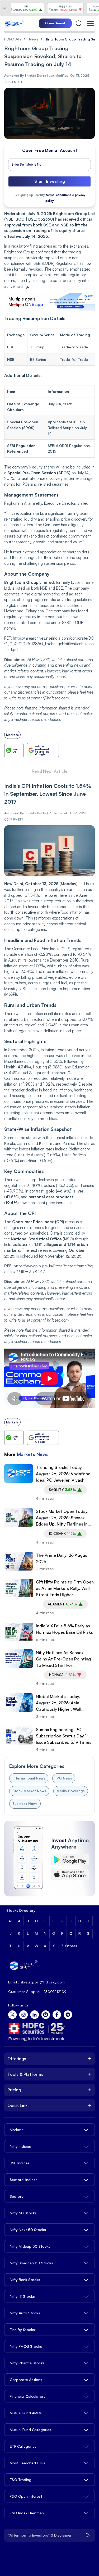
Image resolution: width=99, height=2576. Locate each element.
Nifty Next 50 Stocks (28, 2230)
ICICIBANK (63, 1533)
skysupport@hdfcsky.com (43, 1982)
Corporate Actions (26, 2380)
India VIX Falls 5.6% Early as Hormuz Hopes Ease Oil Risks (64, 1629)
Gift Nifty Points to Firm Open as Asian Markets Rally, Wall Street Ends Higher (65, 1588)
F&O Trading (21, 2480)
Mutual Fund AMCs (26, 2413)
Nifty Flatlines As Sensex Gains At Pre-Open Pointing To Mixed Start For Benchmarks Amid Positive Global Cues (63, 1659)
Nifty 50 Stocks (23, 2213)
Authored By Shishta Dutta (25, 76)
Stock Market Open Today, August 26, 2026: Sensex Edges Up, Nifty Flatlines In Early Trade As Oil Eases (62, 1518)
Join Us (16, 750)
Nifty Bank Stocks (25, 2280)
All (10, 1921)
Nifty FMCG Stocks (26, 2346)
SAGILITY (62, 1490)
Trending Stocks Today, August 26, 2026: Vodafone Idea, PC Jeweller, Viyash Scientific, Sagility (63, 1474)
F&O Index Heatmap (27, 2513)
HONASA (62, 1675)
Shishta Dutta (35, 813)
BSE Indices (20, 2163)
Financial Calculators (28, 2396)
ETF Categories (23, 2446)
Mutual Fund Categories (30, 2430)
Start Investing (50, 181)
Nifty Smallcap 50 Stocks (31, 2263)
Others (71, 1946)
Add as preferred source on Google (42, 750)
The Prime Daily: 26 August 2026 (62, 1558)
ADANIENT (62, 1604)
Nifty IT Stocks (22, 2296)
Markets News (33, 1454)
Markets (12, 735)
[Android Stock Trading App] (70, 1860)
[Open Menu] (90, 23)
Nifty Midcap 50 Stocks (30, 2246)
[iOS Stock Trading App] (70, 1874)
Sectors (16, 2196)
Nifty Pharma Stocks (27, 2363)
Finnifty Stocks (22, 2330)
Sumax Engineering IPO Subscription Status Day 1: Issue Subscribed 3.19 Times (64, 1736)
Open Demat (55, 23)
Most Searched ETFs (27, 2463)
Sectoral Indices (24, 2180)
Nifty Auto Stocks (25, 2313)
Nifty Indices (20, 2146)
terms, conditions (58, 195)
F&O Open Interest (26, 2496)
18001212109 (55, 1992)
